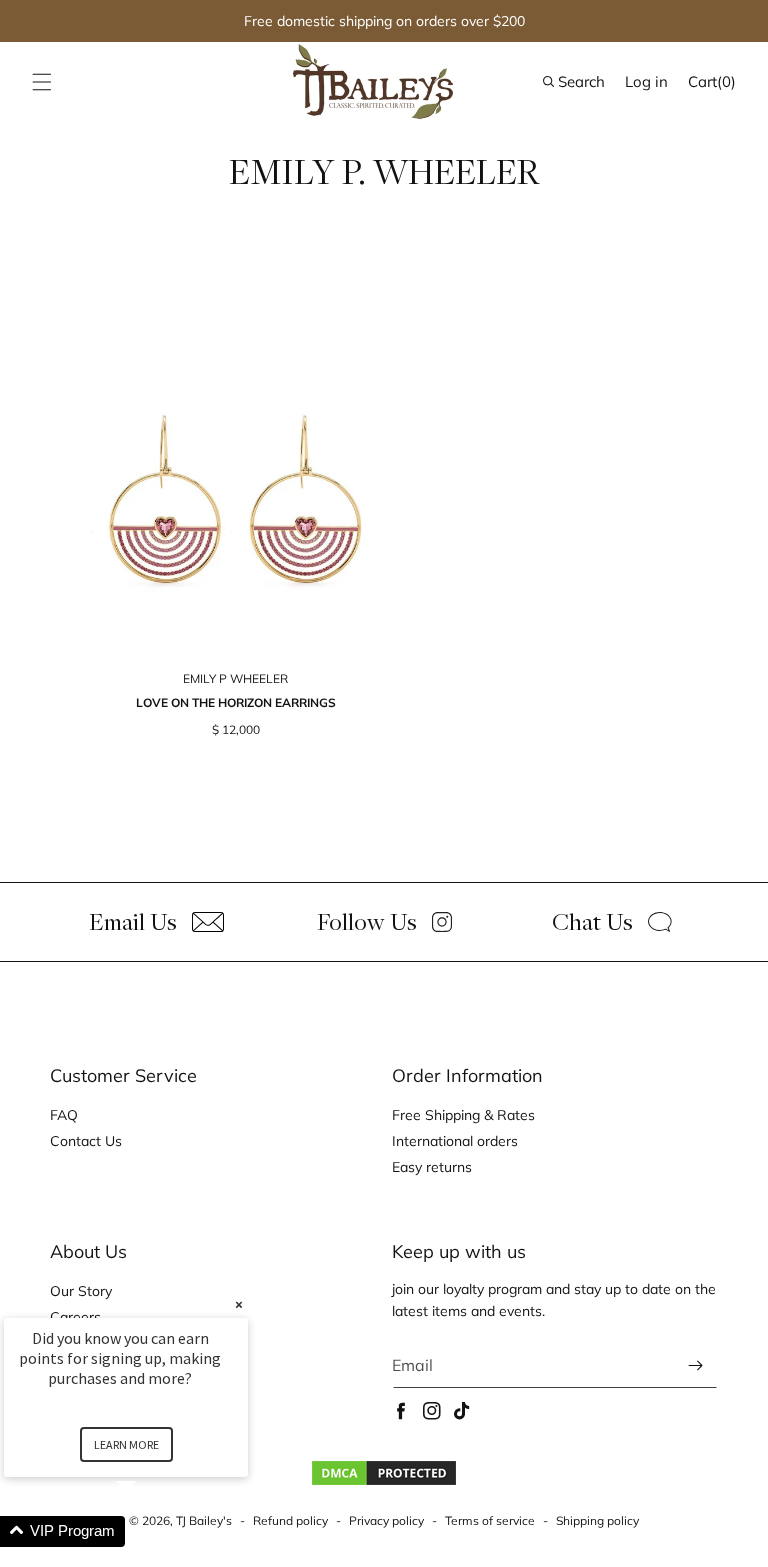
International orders (455, 1141)
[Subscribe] (695, 1365)
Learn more (126, 1444)
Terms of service (490, 1520)
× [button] (239, 1304)
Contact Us (86, 1141)
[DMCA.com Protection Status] (384, 1482)
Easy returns (432, 1167)
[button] (42, 82)
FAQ (64, 1115)
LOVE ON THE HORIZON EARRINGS (236, 702)
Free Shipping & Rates (463, 1115)
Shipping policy (597, 1520)
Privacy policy (386, 1520)
